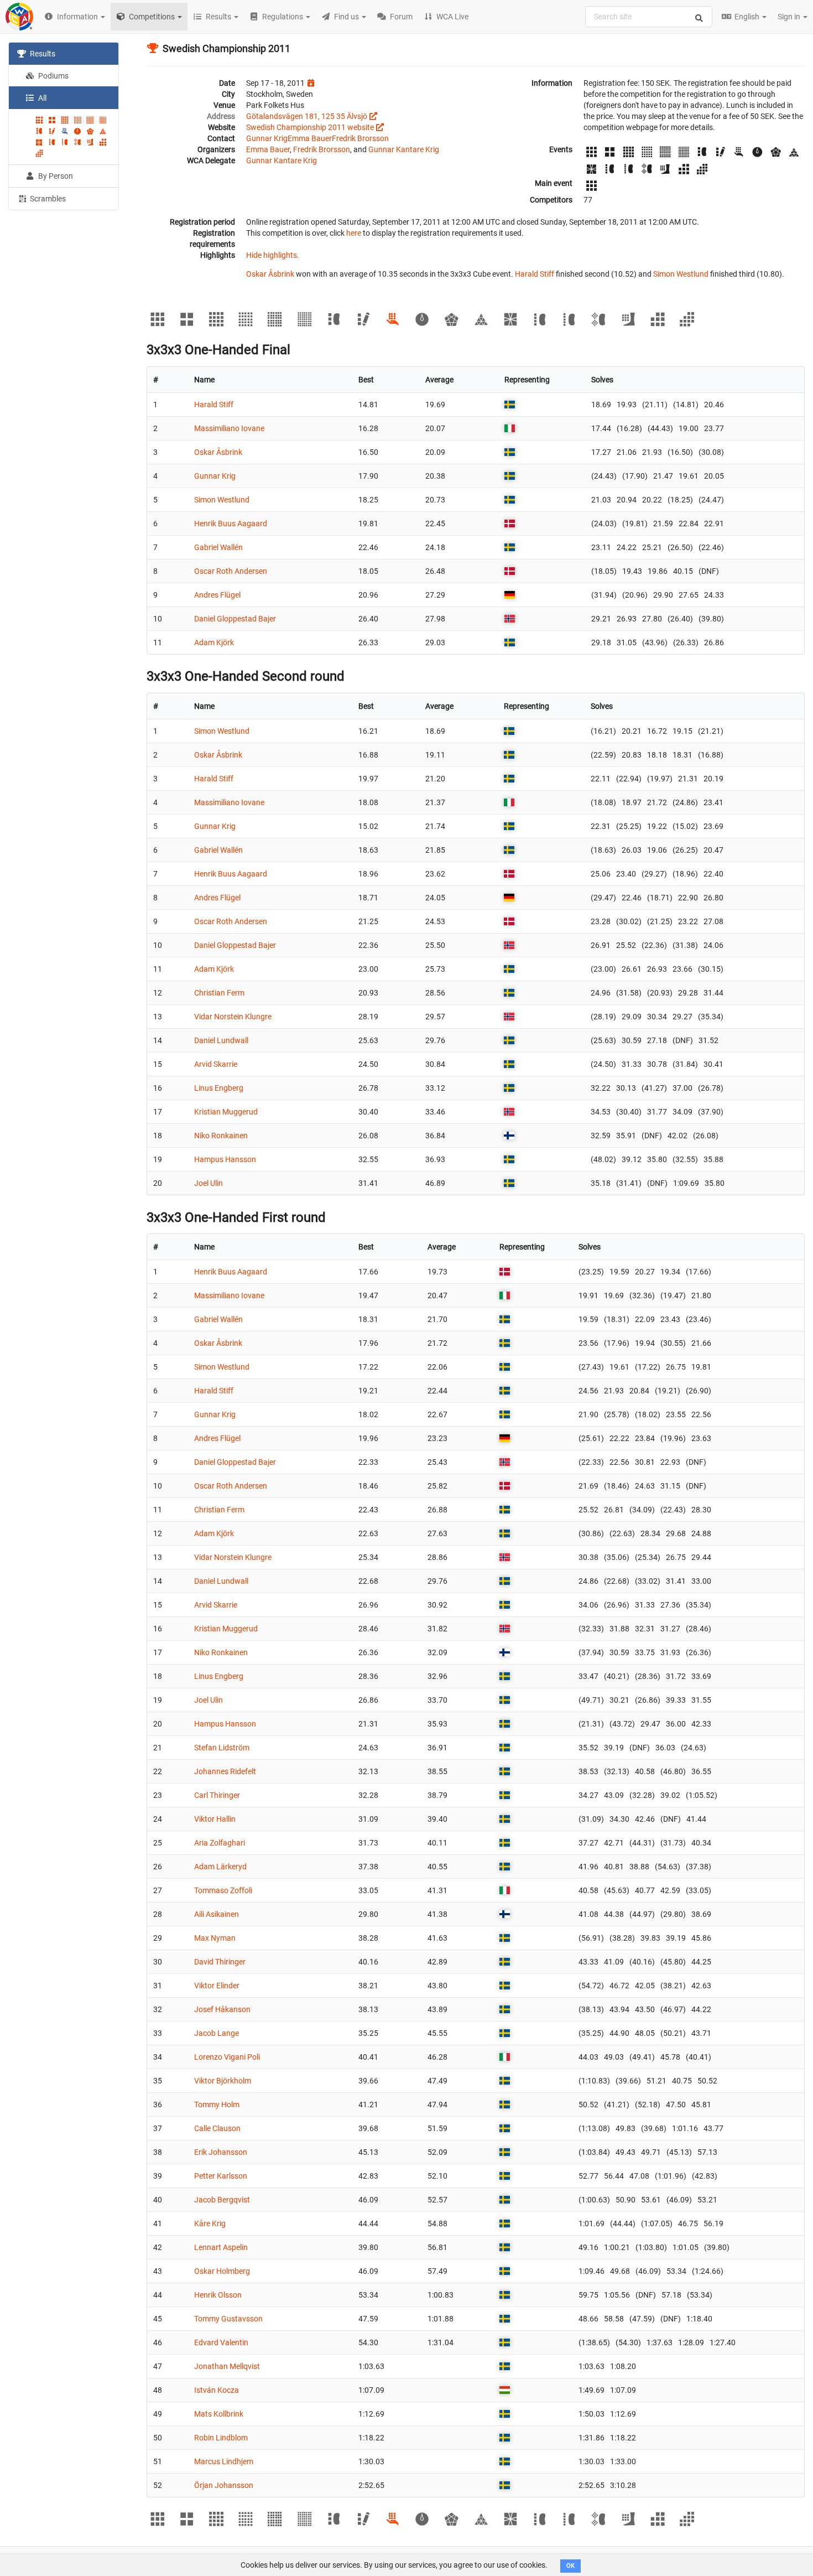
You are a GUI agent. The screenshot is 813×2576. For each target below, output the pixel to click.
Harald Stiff (535, 274)
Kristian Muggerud (226, 1112)
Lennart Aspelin (221, 2247)
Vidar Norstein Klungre (233, 1017)
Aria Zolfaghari (220, 1843)
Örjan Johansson (224, 2485)
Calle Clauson (217, 2128)
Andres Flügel (217, 595)
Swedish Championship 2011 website (310, 127)
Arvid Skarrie (216, 1064)
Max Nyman (215, 1938)
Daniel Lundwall (221, 1040)
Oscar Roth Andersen (231, 571)
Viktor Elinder (217, 1986)
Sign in (790, 17)
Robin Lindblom (221, 2438)
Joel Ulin (209, 1183)
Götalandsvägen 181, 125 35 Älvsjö (307, 116)
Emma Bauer (310, 138)
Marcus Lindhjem (224, 2461)
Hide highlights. (273, 255)
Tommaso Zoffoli (223, 1890)
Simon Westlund (681, 274)
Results (42, 54)
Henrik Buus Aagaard (231, 524)
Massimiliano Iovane (229, 428)
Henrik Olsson (218, 2295)
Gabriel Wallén (218, 547)
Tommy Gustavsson (228, 2319)
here (354, 233)
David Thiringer (220, 1962)
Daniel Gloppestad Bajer (235, 619)
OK (570, 2566)
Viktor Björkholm (223, 2081)
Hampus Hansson (225, 1159)
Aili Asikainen (217, 1914)
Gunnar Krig (267, 138)
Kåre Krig (210, 2223)
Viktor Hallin (215, 1819)
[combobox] (649, 17)
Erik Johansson (221, 2152)
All (41, 98)
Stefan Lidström (222, 1748)
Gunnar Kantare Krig (404, 149)
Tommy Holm (217, 2105)
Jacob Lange (217, 2033)
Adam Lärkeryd (220, 1867)
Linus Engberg (219, 1088)
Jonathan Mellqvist (227, 2366)
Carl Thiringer (217, 1795)
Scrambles (47, 199)
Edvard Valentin (221, 2342)
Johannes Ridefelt (225, 1771)
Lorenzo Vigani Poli (227, 2057)
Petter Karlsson (221, 2176)
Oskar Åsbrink (270, 274)
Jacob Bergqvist (222, 2200)
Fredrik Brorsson (360, 138)
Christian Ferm (219, 993)
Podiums (53, 76)
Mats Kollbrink (219, 2414)
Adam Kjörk (214, 642)
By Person (55, 176)
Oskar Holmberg (222, 2271)
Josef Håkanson (222, 2009)
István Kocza (217, 2390)
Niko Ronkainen (221, 1136)
